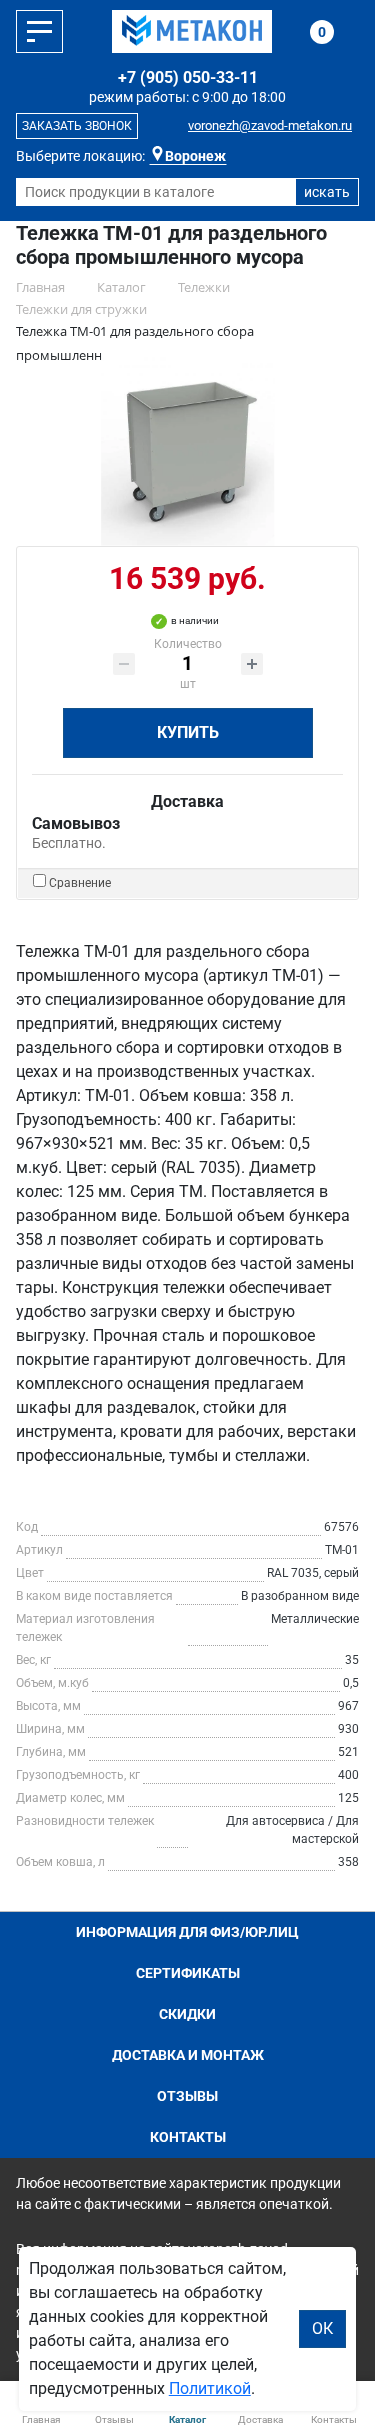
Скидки (187, 2014)
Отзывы (187, 2096)
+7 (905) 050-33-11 (188, 77)
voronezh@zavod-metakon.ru (270, 125)
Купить (188, 732)
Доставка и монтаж (188, 2055)
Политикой (210, 2388)
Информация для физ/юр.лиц (187, 1932)
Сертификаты (188, 1973)
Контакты (188, 2137)
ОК (322, 2328)
